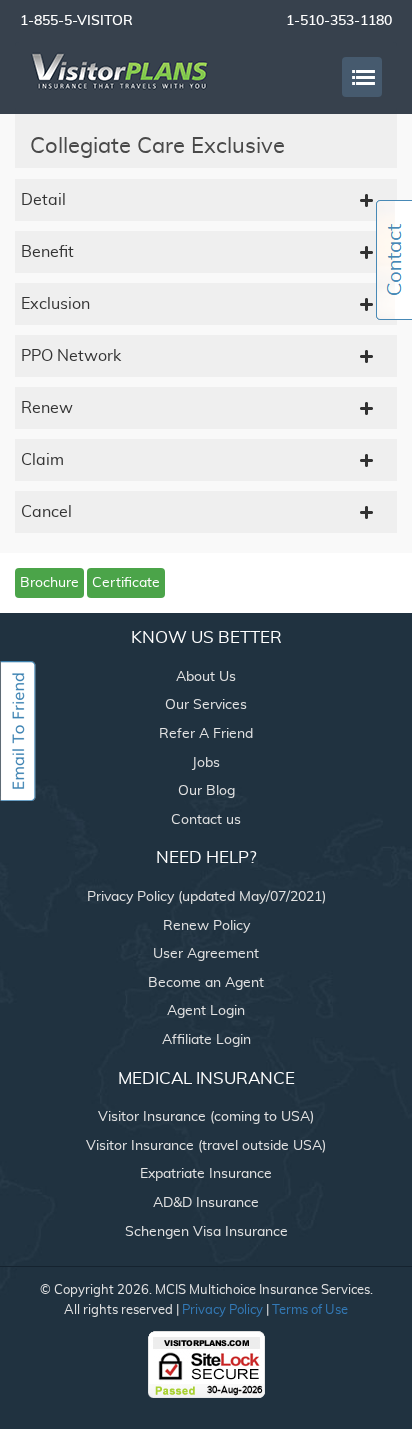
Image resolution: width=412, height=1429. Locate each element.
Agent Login (206, 1011)
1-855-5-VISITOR (76, 21)
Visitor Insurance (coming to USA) (206, 1117)
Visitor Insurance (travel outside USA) (206, 1146)
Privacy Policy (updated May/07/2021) (206, 897)
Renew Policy (206, 926)
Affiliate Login (206, 1040)
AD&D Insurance (206, 1203)
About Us (206, 677)
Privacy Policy (222, 1310)
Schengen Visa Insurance (206, 1232)
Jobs (206, 763)
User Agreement (206, 954)
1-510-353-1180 (339, 21)
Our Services (206, 705)
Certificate (126, 583)
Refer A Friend (206, 734)
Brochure (49, 583)
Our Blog (206, 791)
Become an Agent (206, 983)
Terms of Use (310, 1310)
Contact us (206, 820)
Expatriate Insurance (206, 1174)
